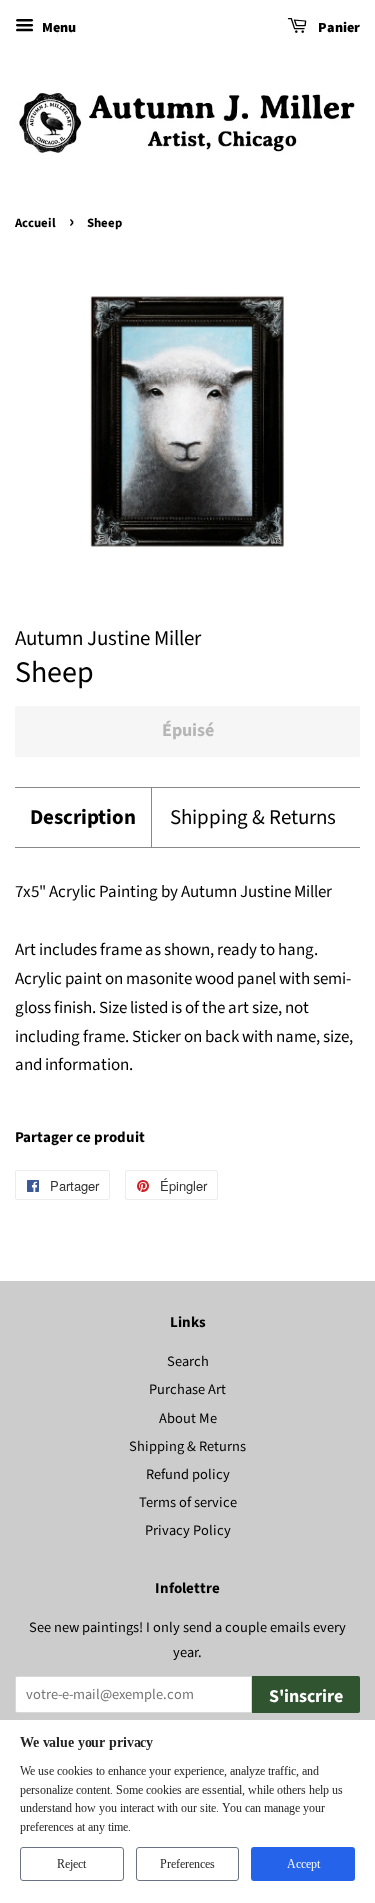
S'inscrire (306, 1696)
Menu (57, 28)
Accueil (35, 223)
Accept (303, 1864)
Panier (337, 28)
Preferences (187, 1864)
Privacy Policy (188, 1530)
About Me (188, 1418)
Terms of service (188, 1502)
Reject (71, 1864)
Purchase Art (187, 1389)
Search (188, 1361)
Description (83, 817)
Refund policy (188, 1474)
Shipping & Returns (253, 817)
